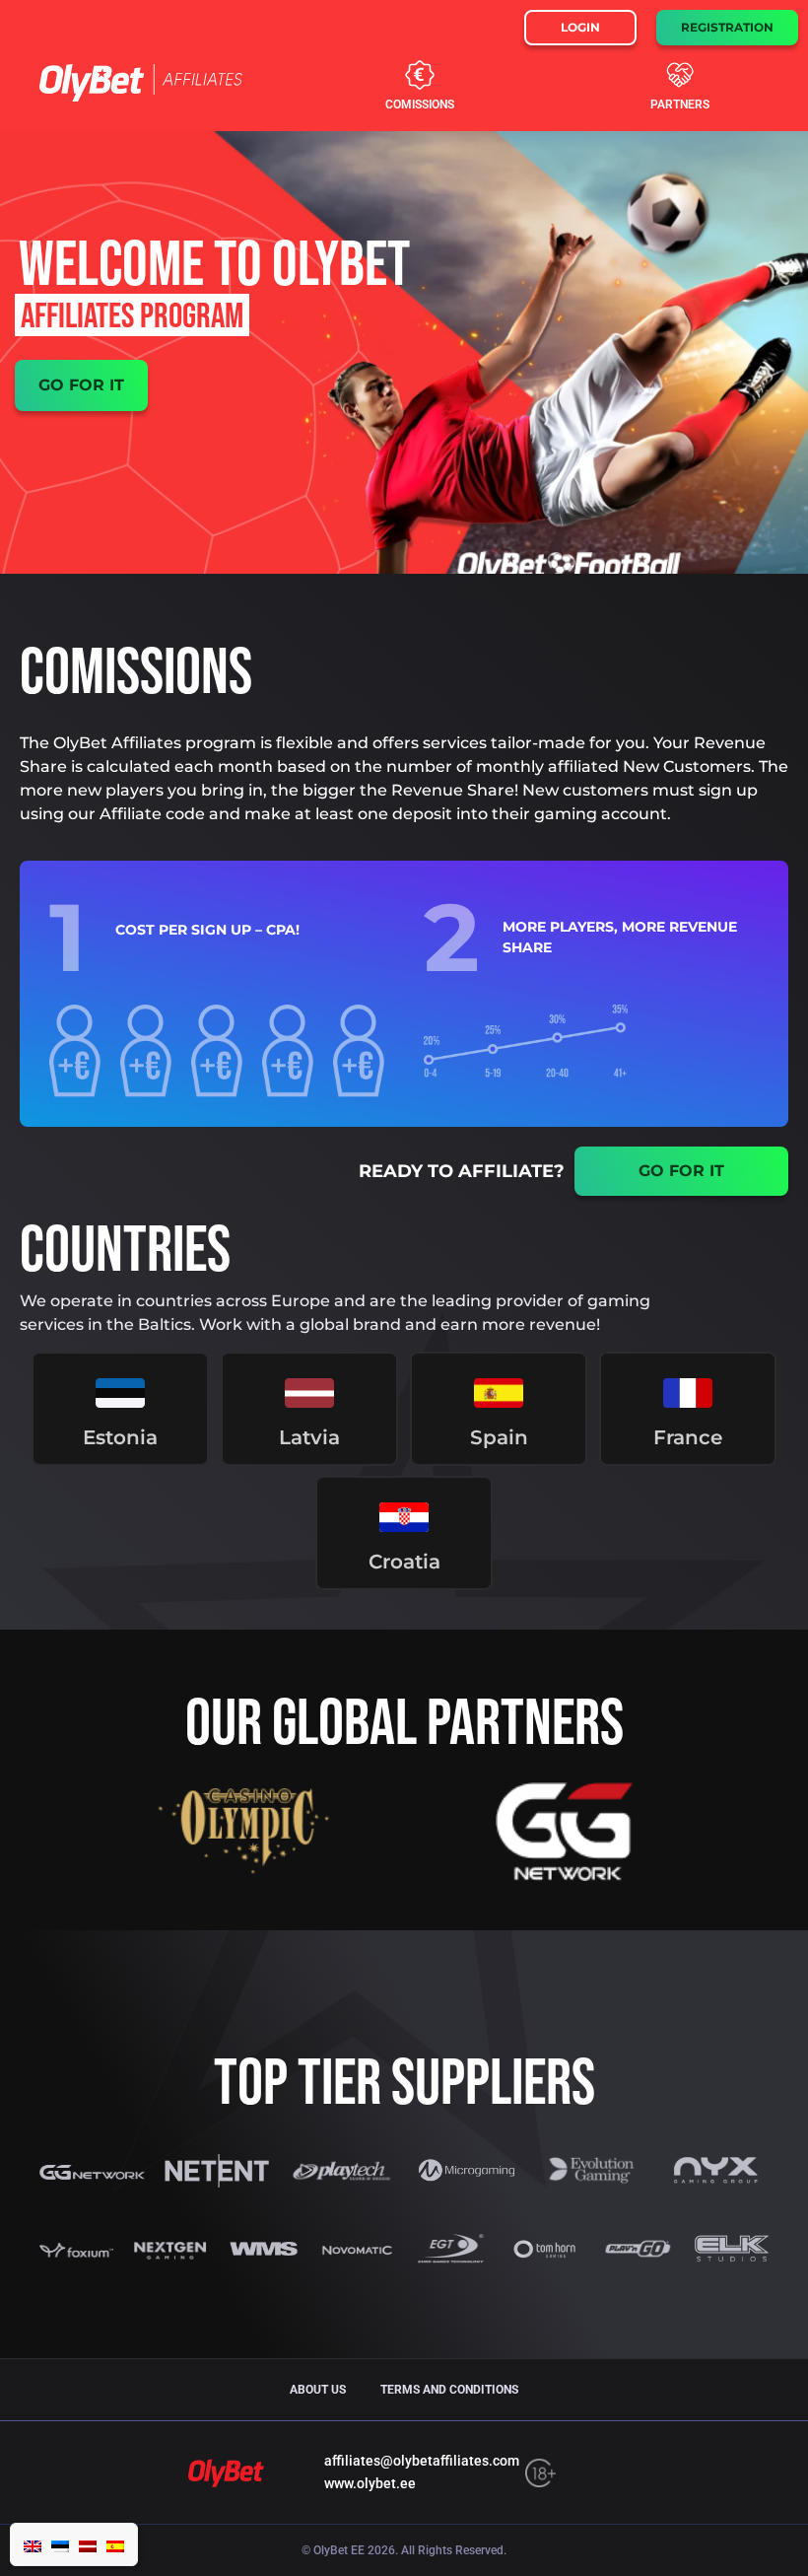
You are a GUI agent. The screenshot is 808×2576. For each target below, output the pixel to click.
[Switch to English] (33, 2544)
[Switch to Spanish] (115, 2544)
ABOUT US (318, 2390)
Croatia (404, 1562)
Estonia (120, 1437)
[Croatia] (404, 1517)
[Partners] (680, 75)
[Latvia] (309, 1393)
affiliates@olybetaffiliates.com (422, 2461)
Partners (680, 104)
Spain (499, 1437)
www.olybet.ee (370, 2483)
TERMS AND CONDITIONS (449, 2390)
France (688, 1437)
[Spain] (499, 1393)
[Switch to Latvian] (88, 2544)
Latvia (309, 1437)
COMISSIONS (420, 104)
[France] (688, 1393)
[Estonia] (120, 1393)
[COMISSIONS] (420, 75)
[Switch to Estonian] (60, 2544)
